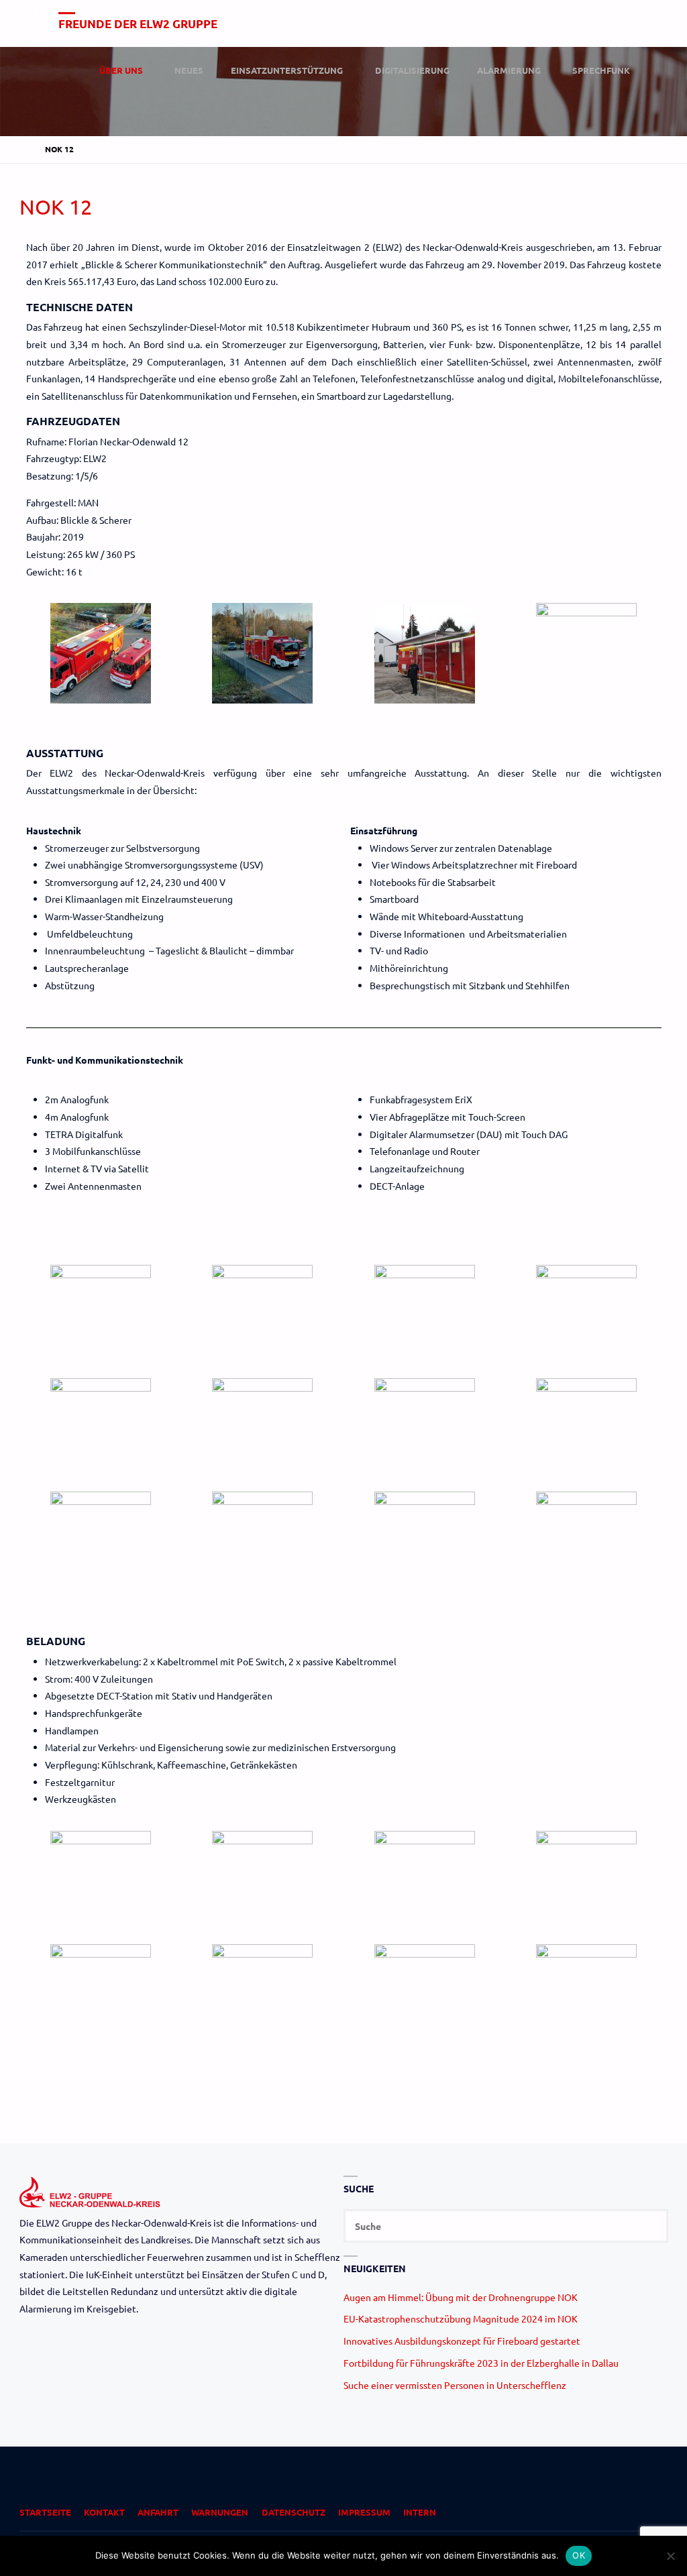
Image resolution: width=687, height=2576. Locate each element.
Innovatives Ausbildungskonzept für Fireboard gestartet (462, 2341)
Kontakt (104, 2512)
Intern (420, 2512)
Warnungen (220, 2512)
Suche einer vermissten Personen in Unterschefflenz (455, 2385)
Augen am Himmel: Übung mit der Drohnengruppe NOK (461, 2297)
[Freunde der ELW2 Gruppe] (34, 23)
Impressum (364, 2512)
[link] (655, 71)
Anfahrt (158, 2512)
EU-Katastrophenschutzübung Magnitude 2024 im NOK (461, 2318)
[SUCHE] (651, 2226)
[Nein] (670, 2556)
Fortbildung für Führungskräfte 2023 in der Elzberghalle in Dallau (481, 2363)
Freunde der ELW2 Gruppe (138, 24)
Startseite (45, 2512)
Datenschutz (294, 2512)
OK (579, 2555)
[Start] (25, 149)
